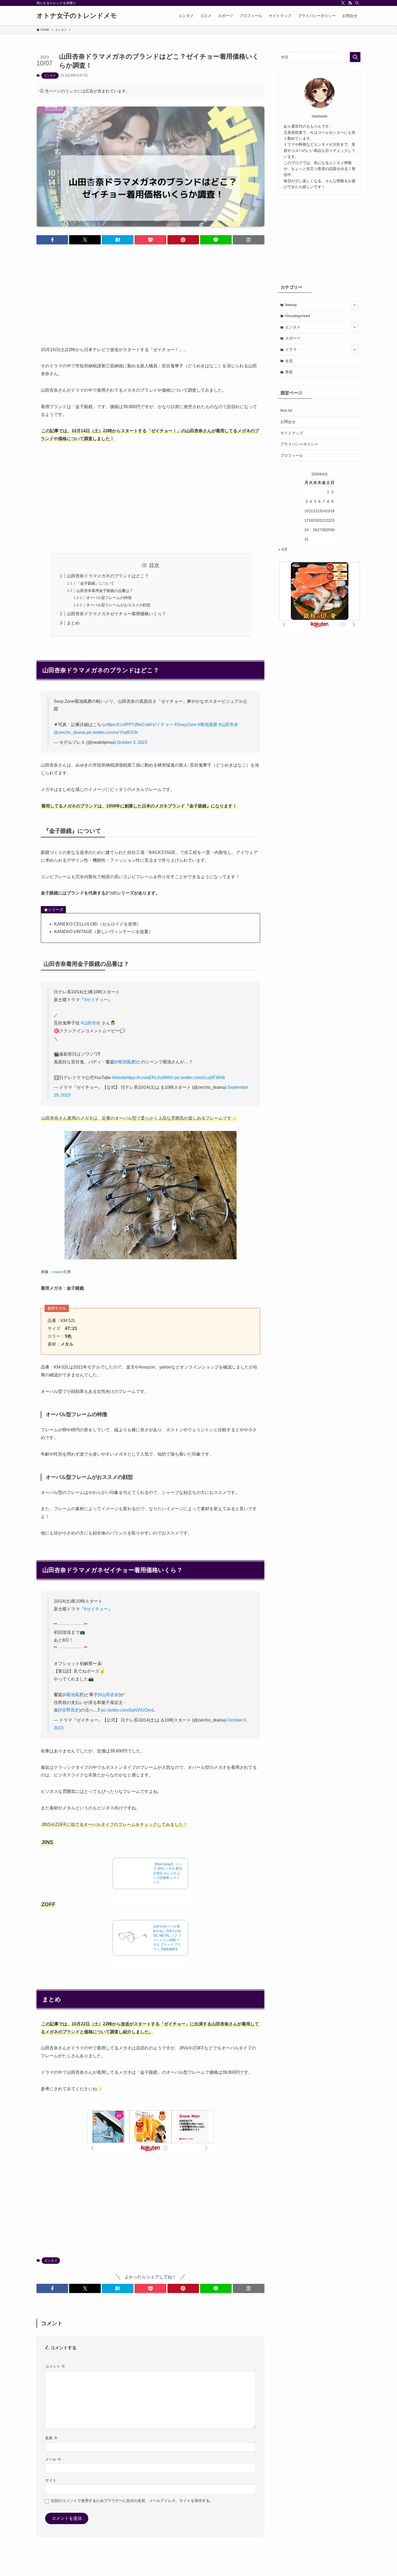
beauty (291, 305)
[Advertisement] (150, 291)
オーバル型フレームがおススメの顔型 (118, 605)
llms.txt (286, 410)
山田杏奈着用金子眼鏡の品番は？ (105, 591)
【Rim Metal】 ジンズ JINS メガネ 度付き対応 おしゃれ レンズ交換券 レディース (168, 1873)
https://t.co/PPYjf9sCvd (127, 725)
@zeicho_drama (70, 732)
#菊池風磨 (208, 725)
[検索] (357, 3)
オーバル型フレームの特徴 (109, 598)
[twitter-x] (343, 3)
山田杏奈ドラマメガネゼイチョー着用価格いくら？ (116, 614)
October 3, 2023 (132, 742)
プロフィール (292, 455)
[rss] (350, 3)
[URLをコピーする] (249, 240)
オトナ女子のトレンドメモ (77, 16)
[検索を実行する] (355, 57)
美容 (289, 372)
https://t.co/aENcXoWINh (150, 1078)
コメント (55, 2366)
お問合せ (288, 422)
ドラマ (291, 350)
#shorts (119, 1078)
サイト (51, 2480)
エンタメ (50, 75)
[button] (52, 240)
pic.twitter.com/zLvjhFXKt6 (200, 1078)
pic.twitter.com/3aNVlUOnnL (128, 1710)
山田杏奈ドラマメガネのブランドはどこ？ (108, 576)
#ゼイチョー (161, 725)
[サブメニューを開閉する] (355, 305)
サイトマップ (292, 433)
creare (58, 1272)
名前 (51, 2438)
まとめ (73, 623)
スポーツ (293, 338)
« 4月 (283, 549)
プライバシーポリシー (299, 444)
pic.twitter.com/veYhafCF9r (112, 732)
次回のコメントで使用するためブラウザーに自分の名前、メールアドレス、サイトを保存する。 (132, 2501)
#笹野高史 (69, 1710)
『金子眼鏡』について (95, 583)
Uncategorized (298, 316)
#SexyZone (186, 725)
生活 (289, 361)
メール (53, 2459)
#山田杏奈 (228, 725)
